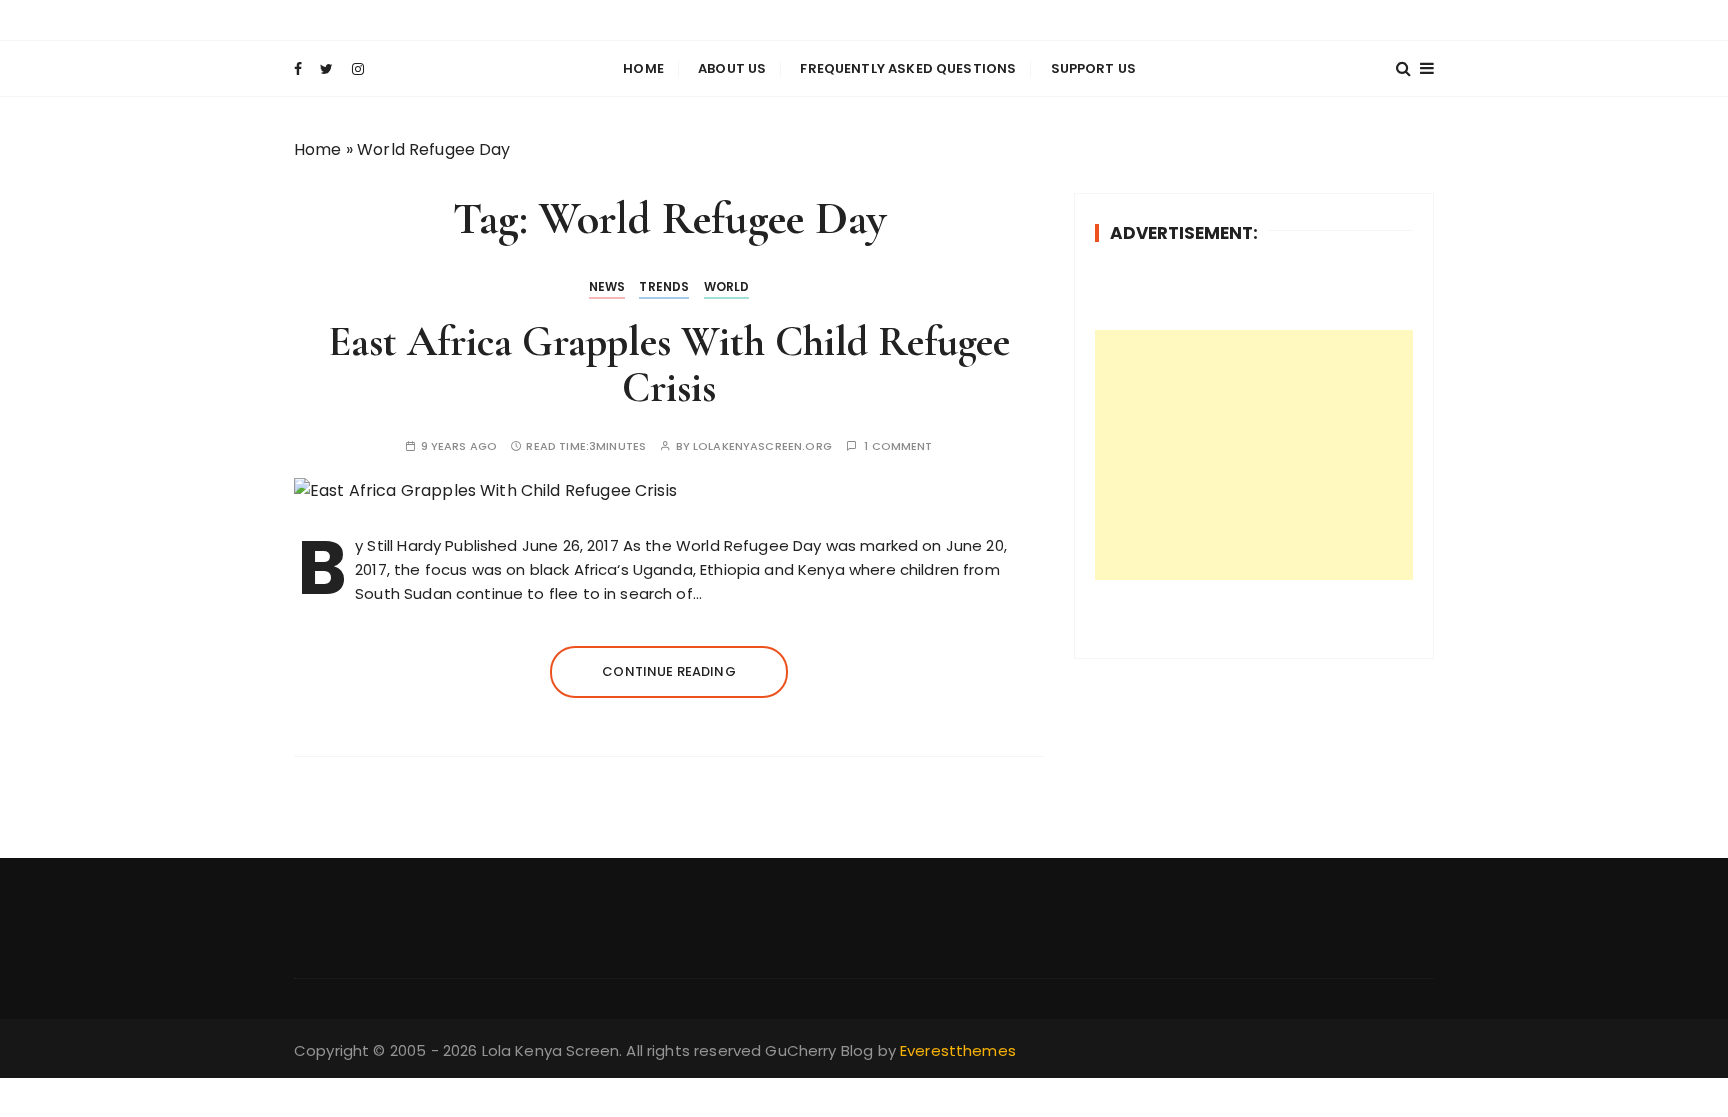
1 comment (898, 446)
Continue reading (668, 671)
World (727, 286)
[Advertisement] (1254, 455)
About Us (732, 68)
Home (643, 68)
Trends (664, 286)
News (607, 286)
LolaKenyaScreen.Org (762, 446)
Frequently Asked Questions (908, 68)
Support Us (1094, 68)
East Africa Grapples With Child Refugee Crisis (669, 364)
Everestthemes (958, 1050)
